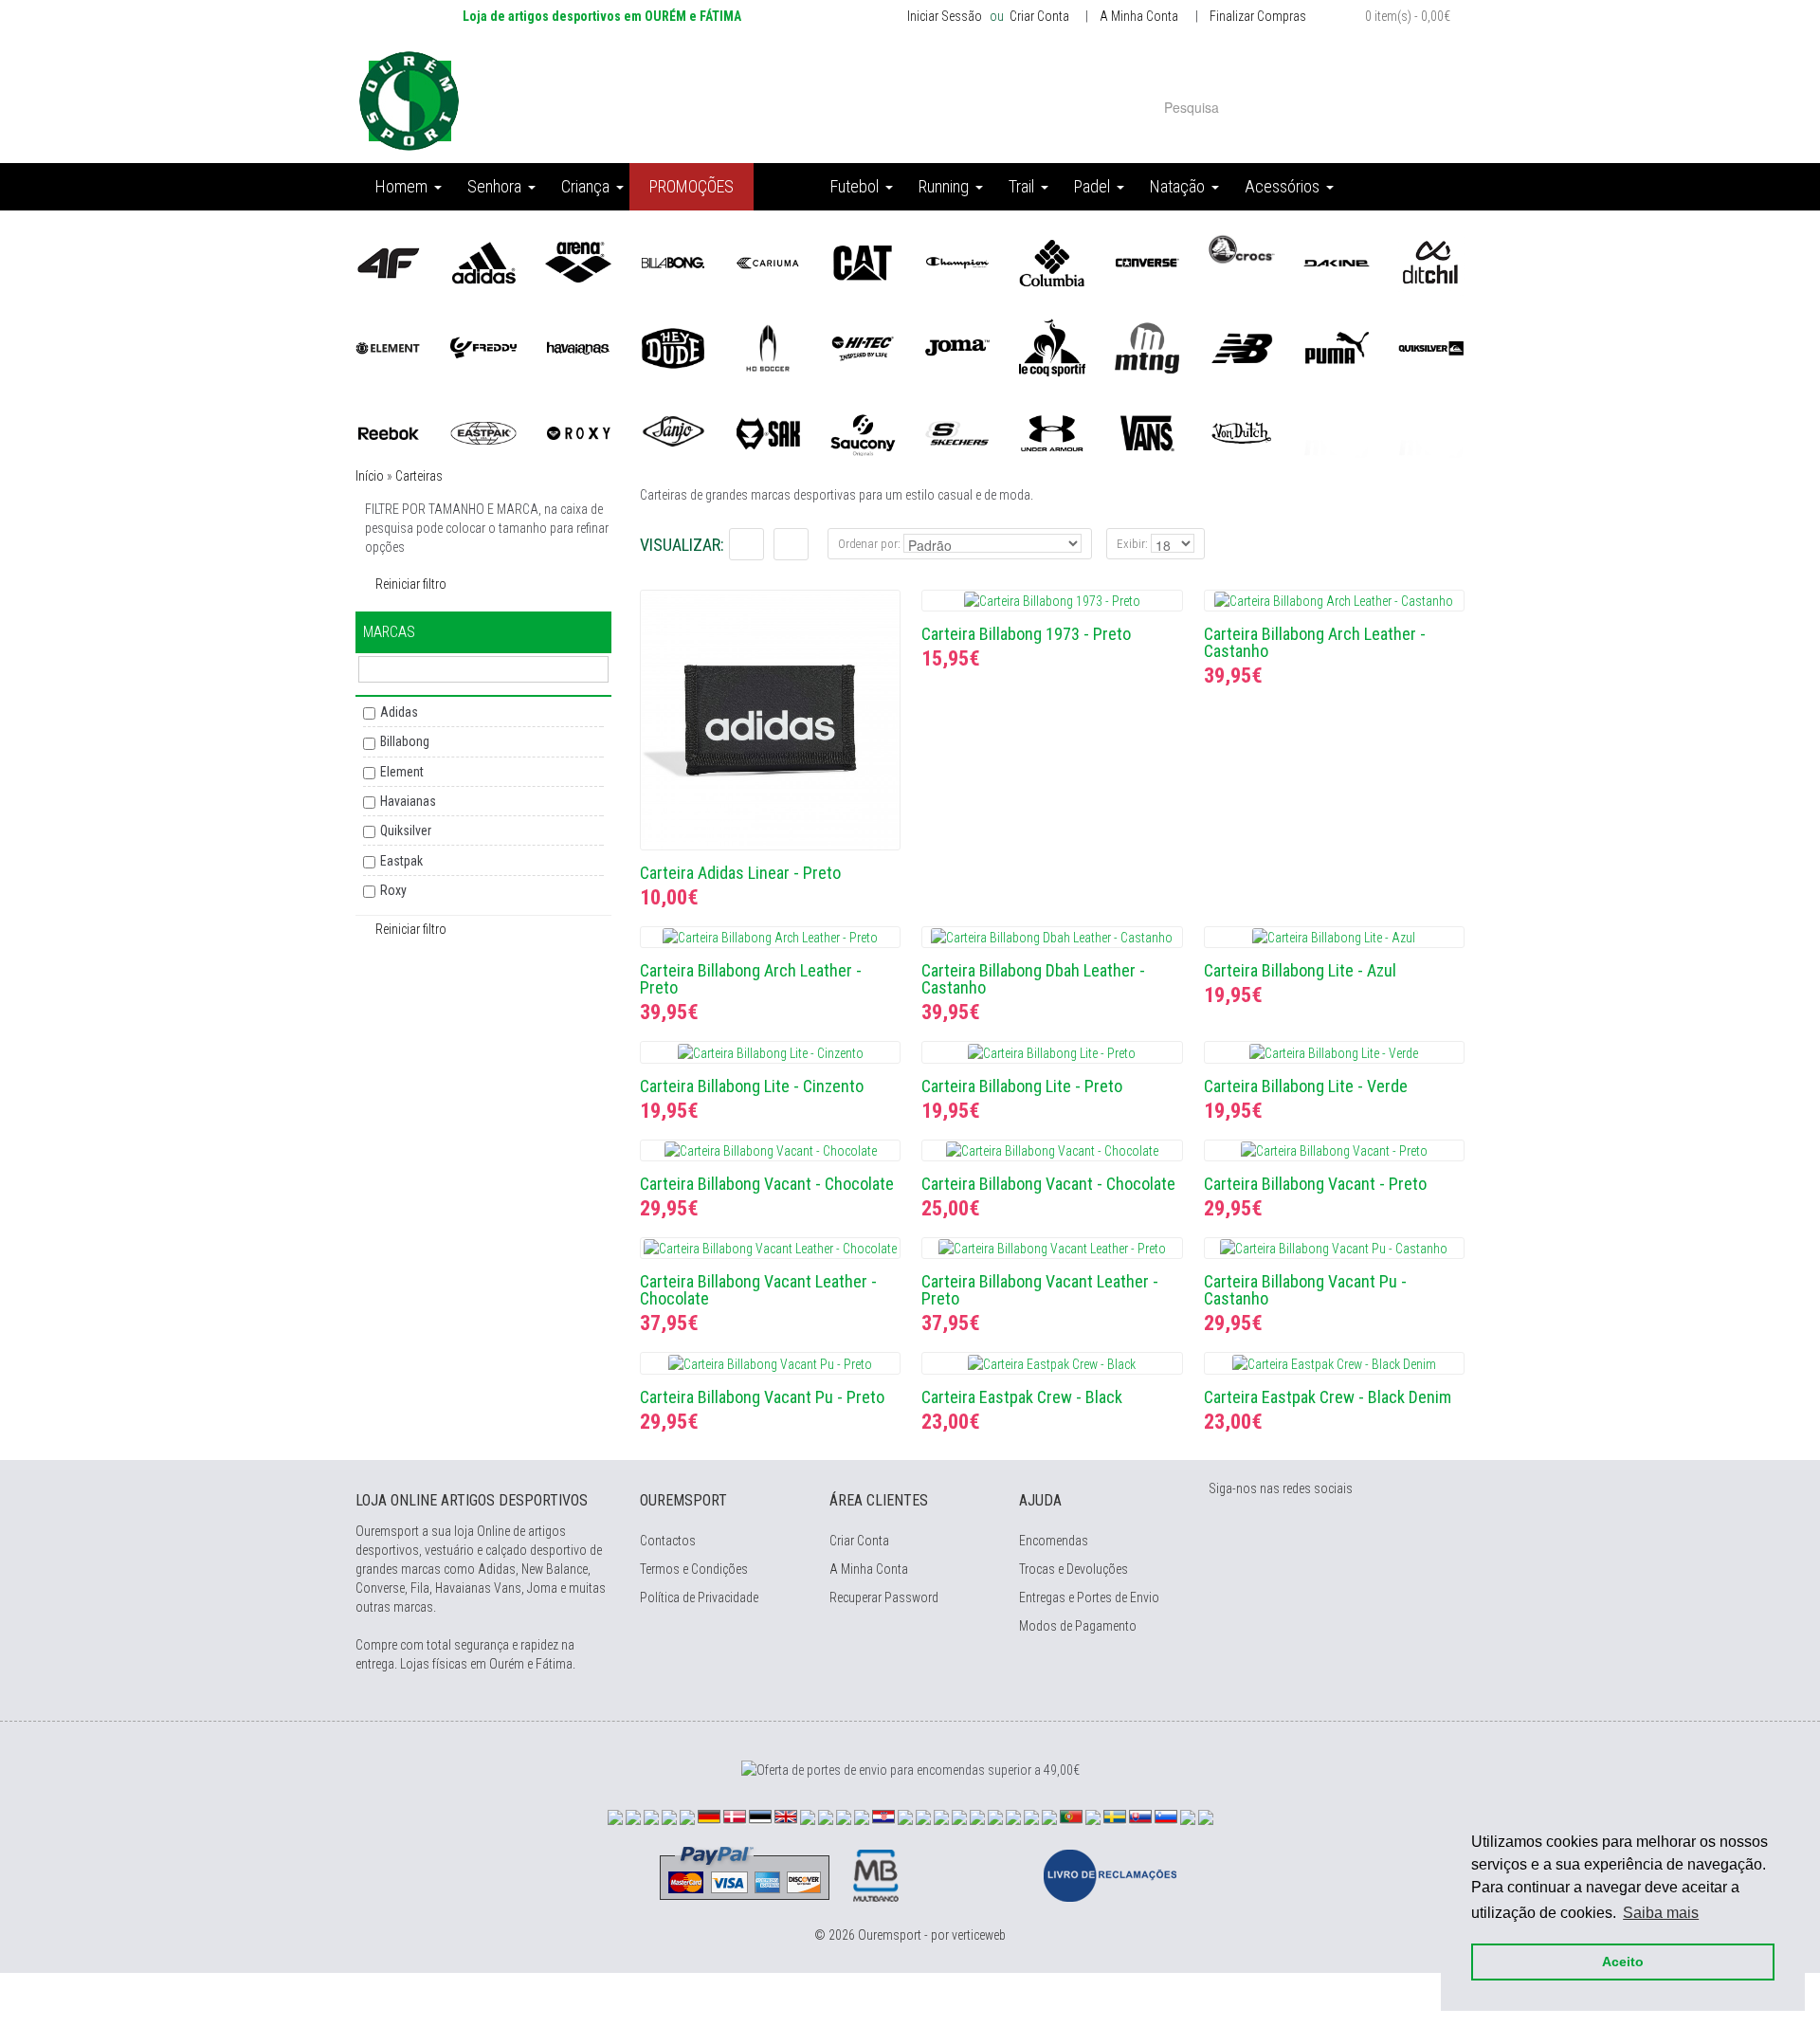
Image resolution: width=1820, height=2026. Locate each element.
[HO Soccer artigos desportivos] (768, 347)
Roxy (393, 890)
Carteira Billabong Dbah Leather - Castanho (1033, 979)
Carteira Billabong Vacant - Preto (1315, 1184)
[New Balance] (1242, 347)
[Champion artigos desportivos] (957, 262)
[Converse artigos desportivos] (1147, 262)
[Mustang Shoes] (1147, 347)
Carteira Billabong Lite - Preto (1022, 1086)
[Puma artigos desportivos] (1337, 347)
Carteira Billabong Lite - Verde (1306, 1086)
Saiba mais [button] (1661, 1913)
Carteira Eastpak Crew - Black (1022, 1397)
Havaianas (408, 801)
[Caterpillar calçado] (863, 262)
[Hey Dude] (673, 347)
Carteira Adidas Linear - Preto (740, 873)
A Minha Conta (1139, 16)
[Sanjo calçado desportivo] (673, 432)
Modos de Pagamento (1078, 1626)
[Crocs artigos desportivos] (1242, 248)
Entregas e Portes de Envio (1089, 1597)
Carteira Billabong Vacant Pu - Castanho (1305, 1290)
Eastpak (401, 861)
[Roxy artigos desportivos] (578, 432)
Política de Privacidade (699, 1597)
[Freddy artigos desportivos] (483, 347)
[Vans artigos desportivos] (1147, 432)
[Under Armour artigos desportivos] (1052, 432)
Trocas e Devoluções (1074, 1569)
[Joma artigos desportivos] (957, 347)
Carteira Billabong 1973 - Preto (1026, 634)
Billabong (405, 741)
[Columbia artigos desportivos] (1052, 262)
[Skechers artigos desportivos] (957, 432)
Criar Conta (1038, 16)
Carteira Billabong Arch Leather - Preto (751, 979)
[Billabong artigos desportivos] (673, 262)
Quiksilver (406, 830)
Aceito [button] (1623, 1962)
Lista (746, 544)
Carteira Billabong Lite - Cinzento (752, 1086)
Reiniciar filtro (411, 584)
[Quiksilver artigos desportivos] (1431, 347)
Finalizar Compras (1258, 16)
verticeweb (979, 1935)
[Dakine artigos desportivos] (1337, 262)
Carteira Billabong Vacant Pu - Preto (762, 1397)
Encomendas (1054, 1541)
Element (402, 772)
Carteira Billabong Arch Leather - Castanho (1315, 642)
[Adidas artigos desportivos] (483, 262)
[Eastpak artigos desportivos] (483, 432)
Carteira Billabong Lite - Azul (1300, 970)
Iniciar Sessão (945, 16)
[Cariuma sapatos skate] (768, 262)
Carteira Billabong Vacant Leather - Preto (1040, 1290)
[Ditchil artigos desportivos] (1431, 262)
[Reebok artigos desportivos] (389, 432)
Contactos (668, 1541)
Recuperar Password (884, 1597)
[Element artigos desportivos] (389, 347)
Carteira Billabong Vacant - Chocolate (767, 1184)
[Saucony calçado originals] (863, 432)
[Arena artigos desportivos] (578, 262)
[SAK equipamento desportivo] (768, 432)
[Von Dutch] (1242, 432)
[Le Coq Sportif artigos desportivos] (1052, 347)
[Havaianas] (578, 347)
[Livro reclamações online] (1110, 1874)
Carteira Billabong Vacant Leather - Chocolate (758, 1290)
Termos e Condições (694, 1569)
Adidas (399, 712)
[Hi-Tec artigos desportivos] (863, 347)
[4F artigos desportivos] (389, 262)
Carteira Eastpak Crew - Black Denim (1328, 1397)
